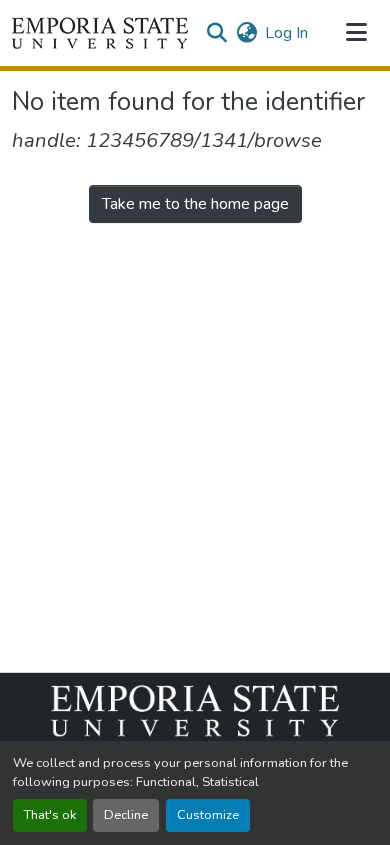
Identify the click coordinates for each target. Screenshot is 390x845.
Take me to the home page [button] (195, 204)
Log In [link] (286, 33)
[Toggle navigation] (356, 33)
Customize (208, 815)
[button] (100, 33)
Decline (126, 815)
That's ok (50, 815)
